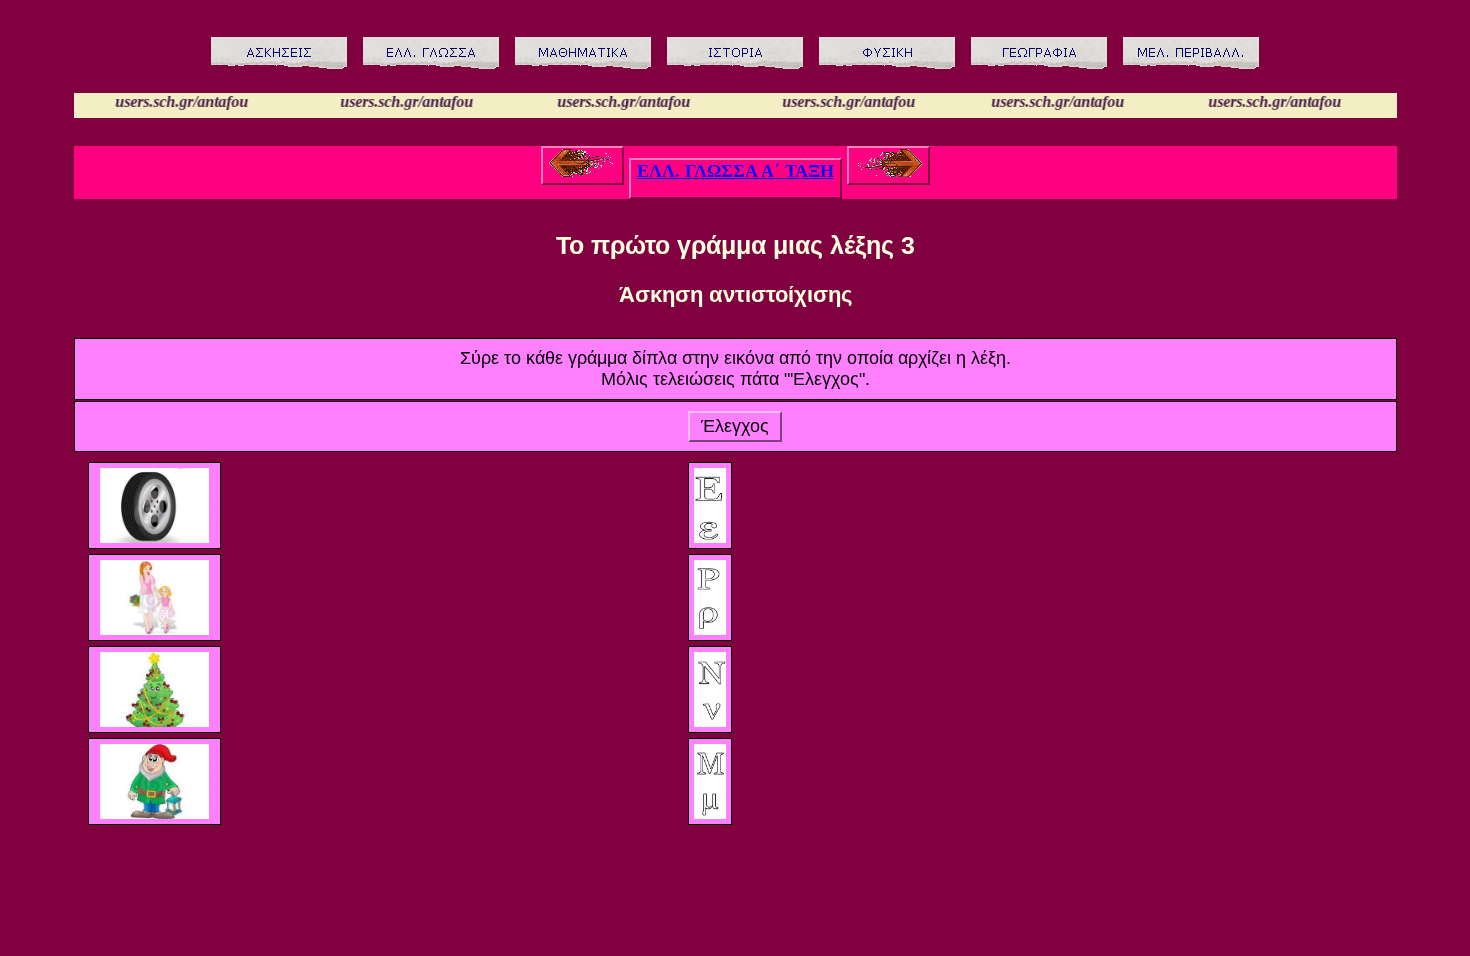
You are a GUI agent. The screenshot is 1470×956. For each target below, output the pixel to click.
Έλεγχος (735, 426)
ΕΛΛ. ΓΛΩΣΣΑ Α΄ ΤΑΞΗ (735, 171)
